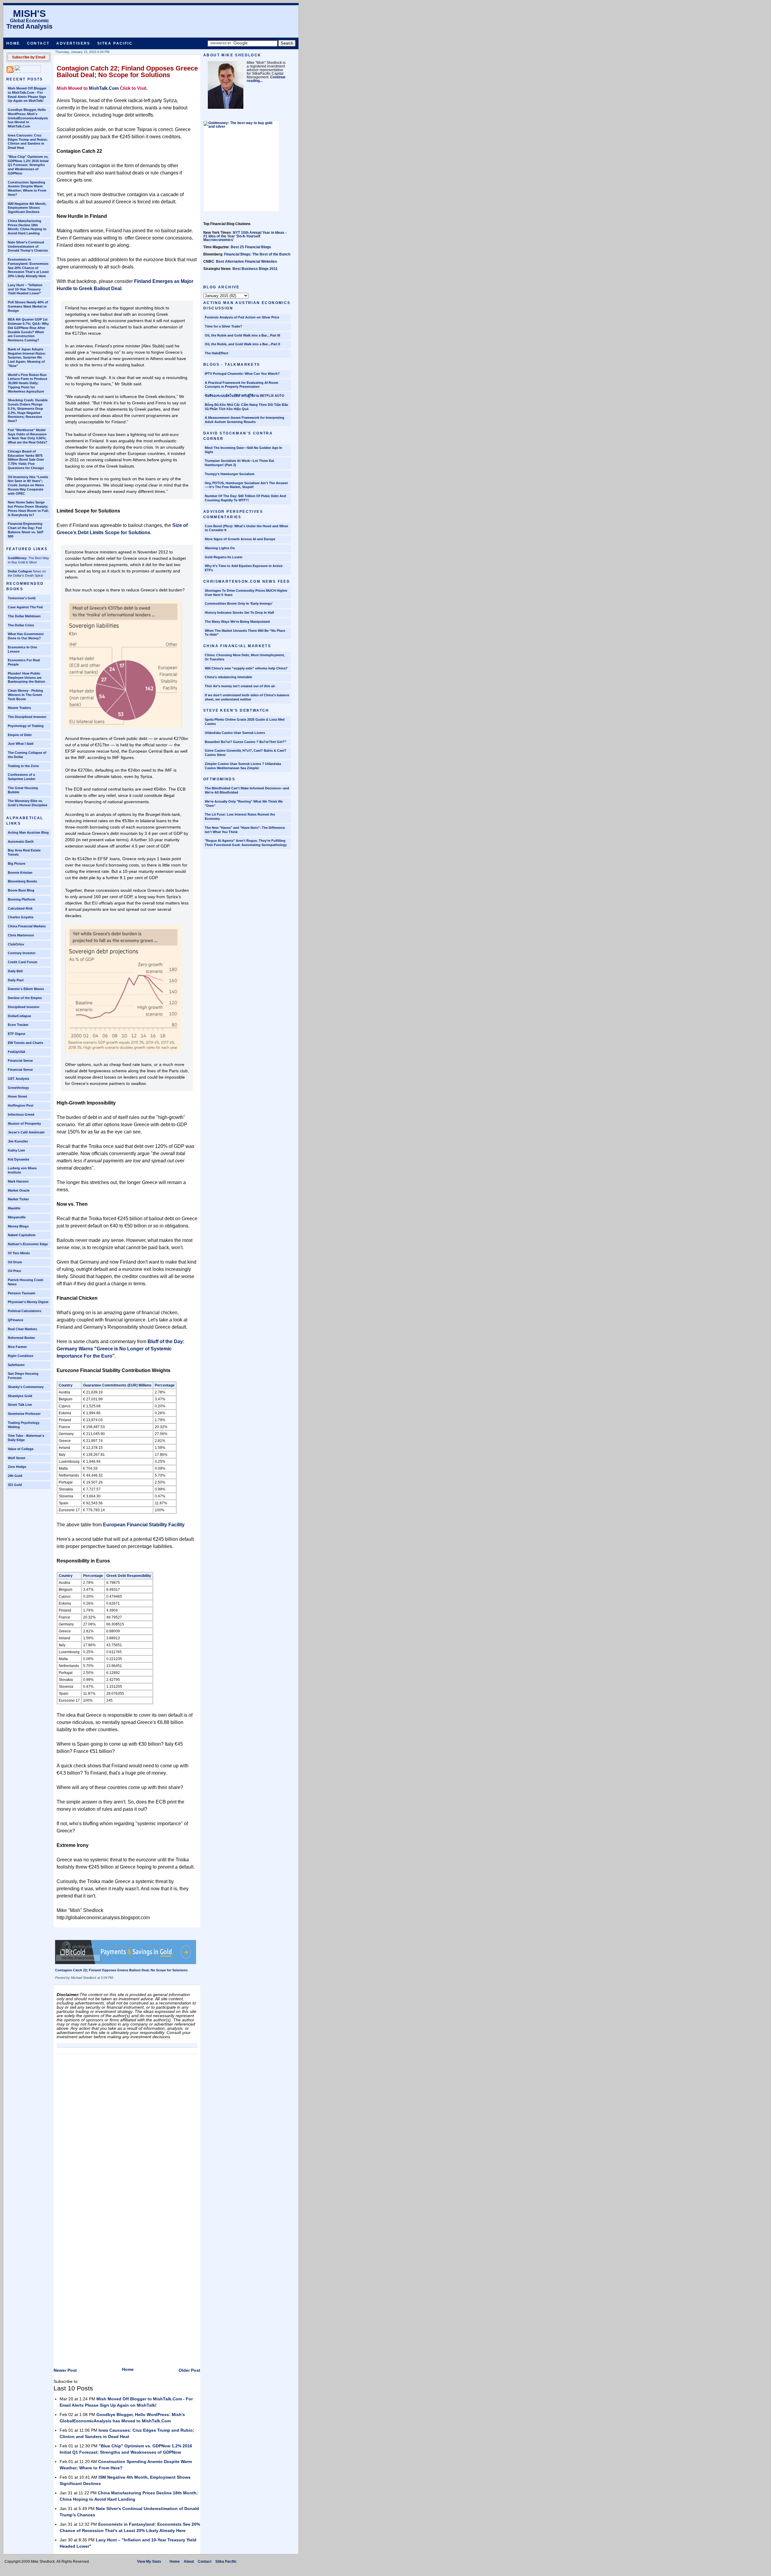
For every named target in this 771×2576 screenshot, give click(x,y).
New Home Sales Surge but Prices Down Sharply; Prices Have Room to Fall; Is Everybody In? (28, 508)
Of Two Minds (19, 1253)
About (189, 2562)
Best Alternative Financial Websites (247, 262)
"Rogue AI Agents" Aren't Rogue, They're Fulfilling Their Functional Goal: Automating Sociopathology (246, 843)
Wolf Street (17, 1458)
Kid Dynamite (19, 1159)
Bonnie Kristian (20, 873)
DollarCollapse (19, 1016)
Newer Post (65, 2370)
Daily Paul (16, 980)
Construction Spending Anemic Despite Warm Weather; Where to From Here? (27, 188)
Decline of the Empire (25, 998)
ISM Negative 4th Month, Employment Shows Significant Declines (27, 208)
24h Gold (15, 1476)
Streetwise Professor (24, 1414)
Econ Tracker (18, 1025)
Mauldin (14, 1208)
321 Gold (15, 1485)
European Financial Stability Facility (144, 1525)
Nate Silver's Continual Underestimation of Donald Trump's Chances (28, 246)
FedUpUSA (17, 1052)
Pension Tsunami (22, 1293)
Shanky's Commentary (26, 1387)
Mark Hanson (18, 1181)
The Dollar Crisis (21, 625)
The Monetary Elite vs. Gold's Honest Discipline (28, 803)
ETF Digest (17, 1034)
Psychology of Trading (26, 726)
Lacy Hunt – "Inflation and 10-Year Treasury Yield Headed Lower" (25, 289)
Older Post (189, 2370)
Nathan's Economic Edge (28, 1244)
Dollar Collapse (20, 571)
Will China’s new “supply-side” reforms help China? (246, 668)
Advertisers (73, 43)
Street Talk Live (20, 1405)
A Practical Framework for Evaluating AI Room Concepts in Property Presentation (242, 385)
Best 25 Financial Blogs (251, 247)
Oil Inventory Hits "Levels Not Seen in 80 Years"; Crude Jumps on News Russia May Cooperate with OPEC (28, 485)
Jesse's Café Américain (26, 1132)
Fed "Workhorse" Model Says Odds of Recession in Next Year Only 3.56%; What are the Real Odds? (28, 436)
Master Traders (19, 708)
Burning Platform (22, 899)
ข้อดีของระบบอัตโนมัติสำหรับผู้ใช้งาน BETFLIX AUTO (245, 396)
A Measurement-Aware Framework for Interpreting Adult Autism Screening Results (245, 420)
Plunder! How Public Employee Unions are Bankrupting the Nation (27, 678)
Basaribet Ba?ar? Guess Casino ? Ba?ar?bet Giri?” (246, 742)
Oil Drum (15, 1262)
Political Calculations (25, 1311)
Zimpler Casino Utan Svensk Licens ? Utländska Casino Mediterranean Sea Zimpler (243, 766)
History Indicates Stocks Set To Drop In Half (239, 613)
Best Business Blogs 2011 (255, 269)
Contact (38, 43)
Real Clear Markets (22, 1329)
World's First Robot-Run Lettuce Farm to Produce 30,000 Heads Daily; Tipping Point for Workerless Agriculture (28, 383)
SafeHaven (16, 1365)
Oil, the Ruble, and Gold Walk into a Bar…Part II (242, 344)
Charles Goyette (21, 917)
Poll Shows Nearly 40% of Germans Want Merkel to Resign (28, 306)
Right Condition (21, 1356)
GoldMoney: (18, 558)
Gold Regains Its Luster (224, 557)
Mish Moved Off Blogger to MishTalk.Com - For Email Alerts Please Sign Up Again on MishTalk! (27, 94)
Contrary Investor (22, 953)
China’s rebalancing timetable (228, 677)
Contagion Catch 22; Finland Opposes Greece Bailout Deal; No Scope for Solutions (127, 72)
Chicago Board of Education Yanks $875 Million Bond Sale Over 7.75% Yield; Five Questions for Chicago (26, 460)
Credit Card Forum (23, 962)
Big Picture (17, 863)
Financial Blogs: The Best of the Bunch (257, 254)
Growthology (18, 1088)
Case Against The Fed (25, 607)
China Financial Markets (27, 926)
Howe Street (17, 1096)
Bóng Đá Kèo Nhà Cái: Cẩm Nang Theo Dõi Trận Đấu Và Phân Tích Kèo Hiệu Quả (247, 407)
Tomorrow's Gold (22, 598)
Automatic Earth (21, 841)
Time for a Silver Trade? (223, 326)
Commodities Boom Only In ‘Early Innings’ (239, 603)
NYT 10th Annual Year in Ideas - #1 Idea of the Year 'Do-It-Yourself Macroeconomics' (245, 236)
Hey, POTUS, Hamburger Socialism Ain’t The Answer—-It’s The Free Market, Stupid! (246, 485)
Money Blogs (18, 1226)
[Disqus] (127, 2132)
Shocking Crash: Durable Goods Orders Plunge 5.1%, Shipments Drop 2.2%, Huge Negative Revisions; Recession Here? (28, 411)
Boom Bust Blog (21, 890)
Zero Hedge (17, 1467)
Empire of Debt (20, 735)
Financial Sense (20, 1061)
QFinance (16, 1320)
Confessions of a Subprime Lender (22, 777)
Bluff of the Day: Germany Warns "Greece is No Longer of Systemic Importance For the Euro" (120, 1349)
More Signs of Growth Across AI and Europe (240, 539)
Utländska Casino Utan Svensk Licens (235, 733)
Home (13, 43)
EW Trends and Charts (25, 1043)
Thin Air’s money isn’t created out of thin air (240, 686)
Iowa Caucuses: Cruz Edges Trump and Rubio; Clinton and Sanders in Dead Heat (28, 141)
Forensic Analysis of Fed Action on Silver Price (242, 317)
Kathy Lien (16, 1150)
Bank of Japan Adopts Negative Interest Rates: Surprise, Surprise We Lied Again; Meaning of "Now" (27, 357)
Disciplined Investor (24, 1007)
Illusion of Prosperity (24, 1123)
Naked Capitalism (22, 1235)
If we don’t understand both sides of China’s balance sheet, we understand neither (247, 697)
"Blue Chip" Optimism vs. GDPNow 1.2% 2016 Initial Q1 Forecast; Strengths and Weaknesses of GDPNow (28, 165)
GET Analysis (19, 1079)
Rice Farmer (17, 1347)
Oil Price (14, 1271)
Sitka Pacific (115, 43)
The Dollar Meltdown (24, 616)
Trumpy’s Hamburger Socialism (230, 474)
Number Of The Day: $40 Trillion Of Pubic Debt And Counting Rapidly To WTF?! (245, 498)
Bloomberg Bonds (22, 881)
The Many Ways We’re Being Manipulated (237, 622)
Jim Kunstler (18, 1141)
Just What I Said (21, 744)
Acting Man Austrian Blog (28, 832)
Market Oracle (19, 1190)
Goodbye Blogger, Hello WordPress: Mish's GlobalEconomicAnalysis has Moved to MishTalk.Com (28, 118)
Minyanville (17, 1217)
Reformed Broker (21, 1338)
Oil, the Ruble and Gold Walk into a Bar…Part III (242, 335)
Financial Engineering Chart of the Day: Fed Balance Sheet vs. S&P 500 (26, 530)
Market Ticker (18, 1199)
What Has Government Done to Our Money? (26, 636)
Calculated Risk (20, 908)
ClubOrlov (16, 944)
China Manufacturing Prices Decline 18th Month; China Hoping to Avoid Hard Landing (27, 227)
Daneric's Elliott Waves (26, 989)
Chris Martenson (21, 935)
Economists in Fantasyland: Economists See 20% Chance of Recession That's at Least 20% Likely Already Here (28, 268)
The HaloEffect (217, 353)
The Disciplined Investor (27, 717)
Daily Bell (15, 971)
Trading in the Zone (23, 766)
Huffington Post (21, 1105)
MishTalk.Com (104, 88)
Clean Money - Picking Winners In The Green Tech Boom (25, 695)
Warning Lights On (220, 548)
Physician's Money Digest (28, 1302)
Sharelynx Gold (20, 1396)
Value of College (21, 1449)
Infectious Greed (21, 1114)
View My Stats (149, 2562)
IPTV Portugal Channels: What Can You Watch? (242, 374)
